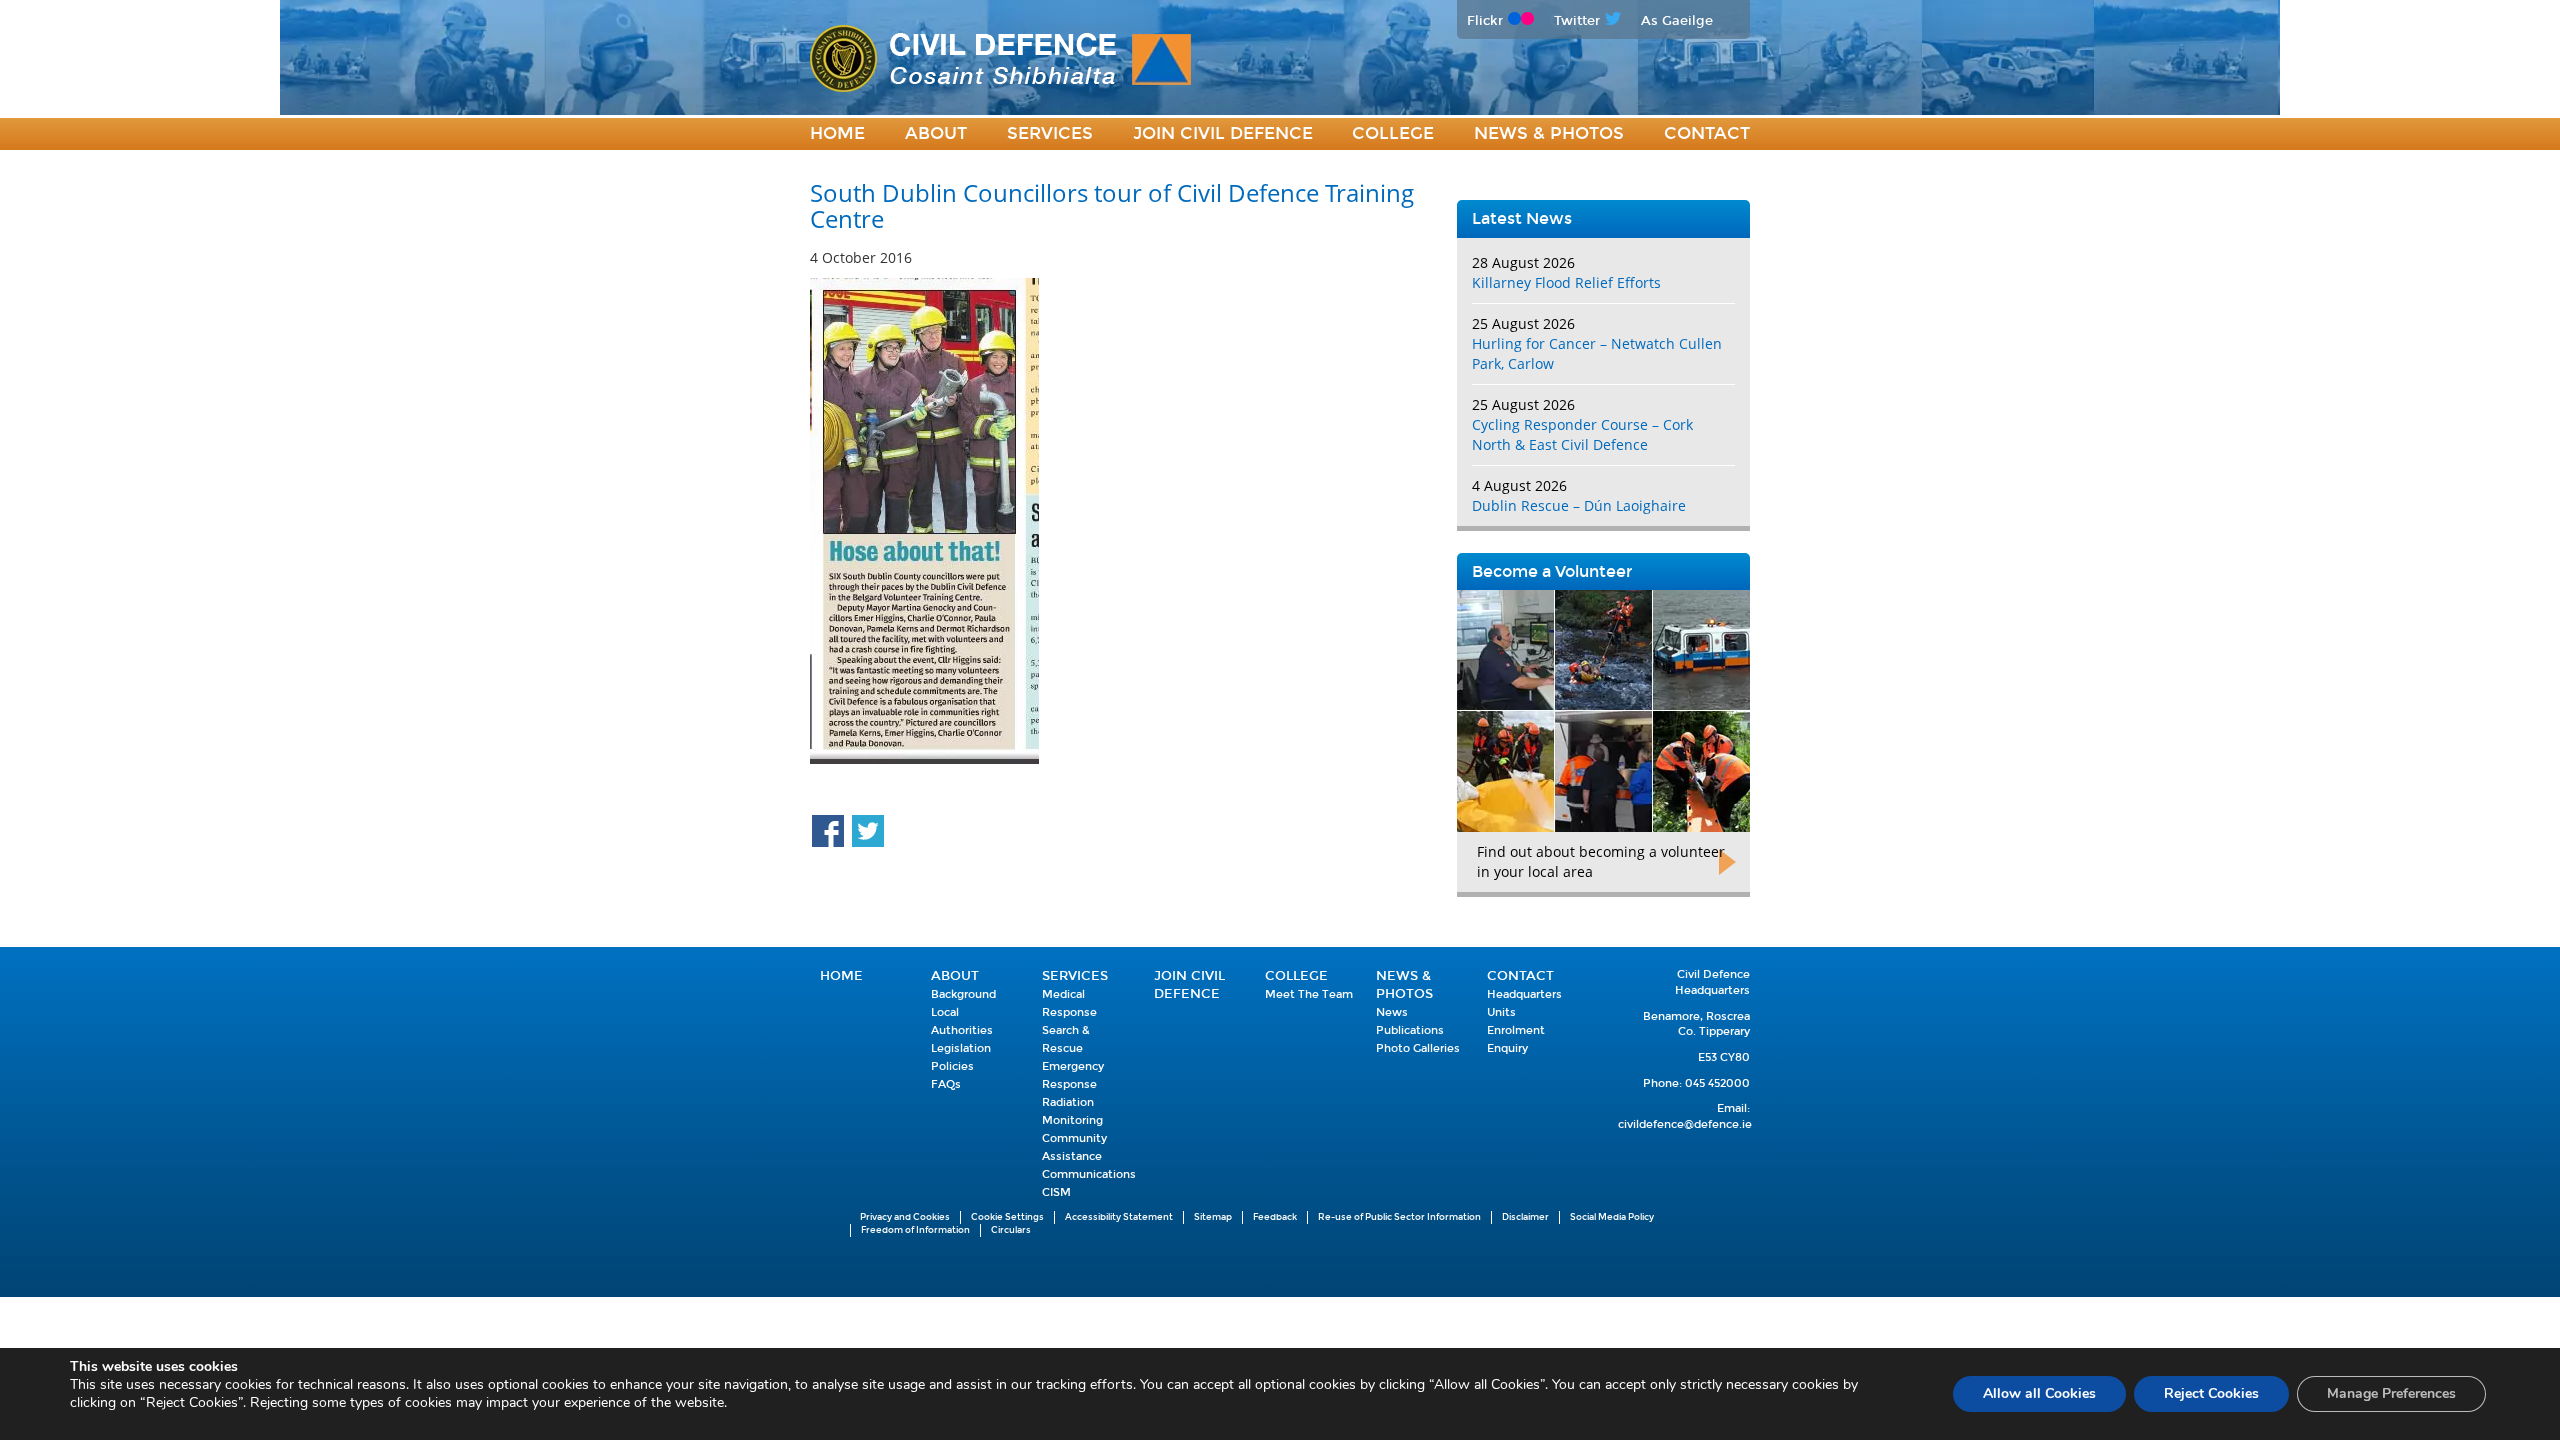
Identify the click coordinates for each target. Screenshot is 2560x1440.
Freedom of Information (915, 1230)
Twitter (1577, 20)
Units (1501, 1012)
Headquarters (1524, 994)
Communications (1089, 1174)
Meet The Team (1309, 994)
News (1392, 1012)
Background (963, 994)
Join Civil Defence (1223, 133)
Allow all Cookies (2039, 1393)
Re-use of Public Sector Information (1399, 1217)
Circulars (1011, 1230)
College (1393, 133)
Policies (952, 1066)
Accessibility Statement (1119, 1217)
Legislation (961, 1048)
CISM (1056, 1192)
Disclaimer (1525, 1217)
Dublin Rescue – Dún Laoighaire (1579, 505)
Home (837, 133)
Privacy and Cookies (905, 1217)
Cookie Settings (1007, 1217)
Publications (1410, 1030)
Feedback (1275, 1217)
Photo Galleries (1418, 1048)
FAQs (946, 1084)
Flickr (1485, 20)
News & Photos (1549, 133)
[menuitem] (837, 134)
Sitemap (1213, 1217)
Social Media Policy (1612, 1217)
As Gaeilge (1677, 20)
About (936, 133)
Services (1050, 133)
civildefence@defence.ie (1685, 1124)
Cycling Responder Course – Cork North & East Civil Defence (1582, 434)
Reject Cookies (2211, 1393)
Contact (1707, 133)
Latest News (1522, 218)
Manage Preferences (2391, 1393)
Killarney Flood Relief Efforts (1566, 282)
